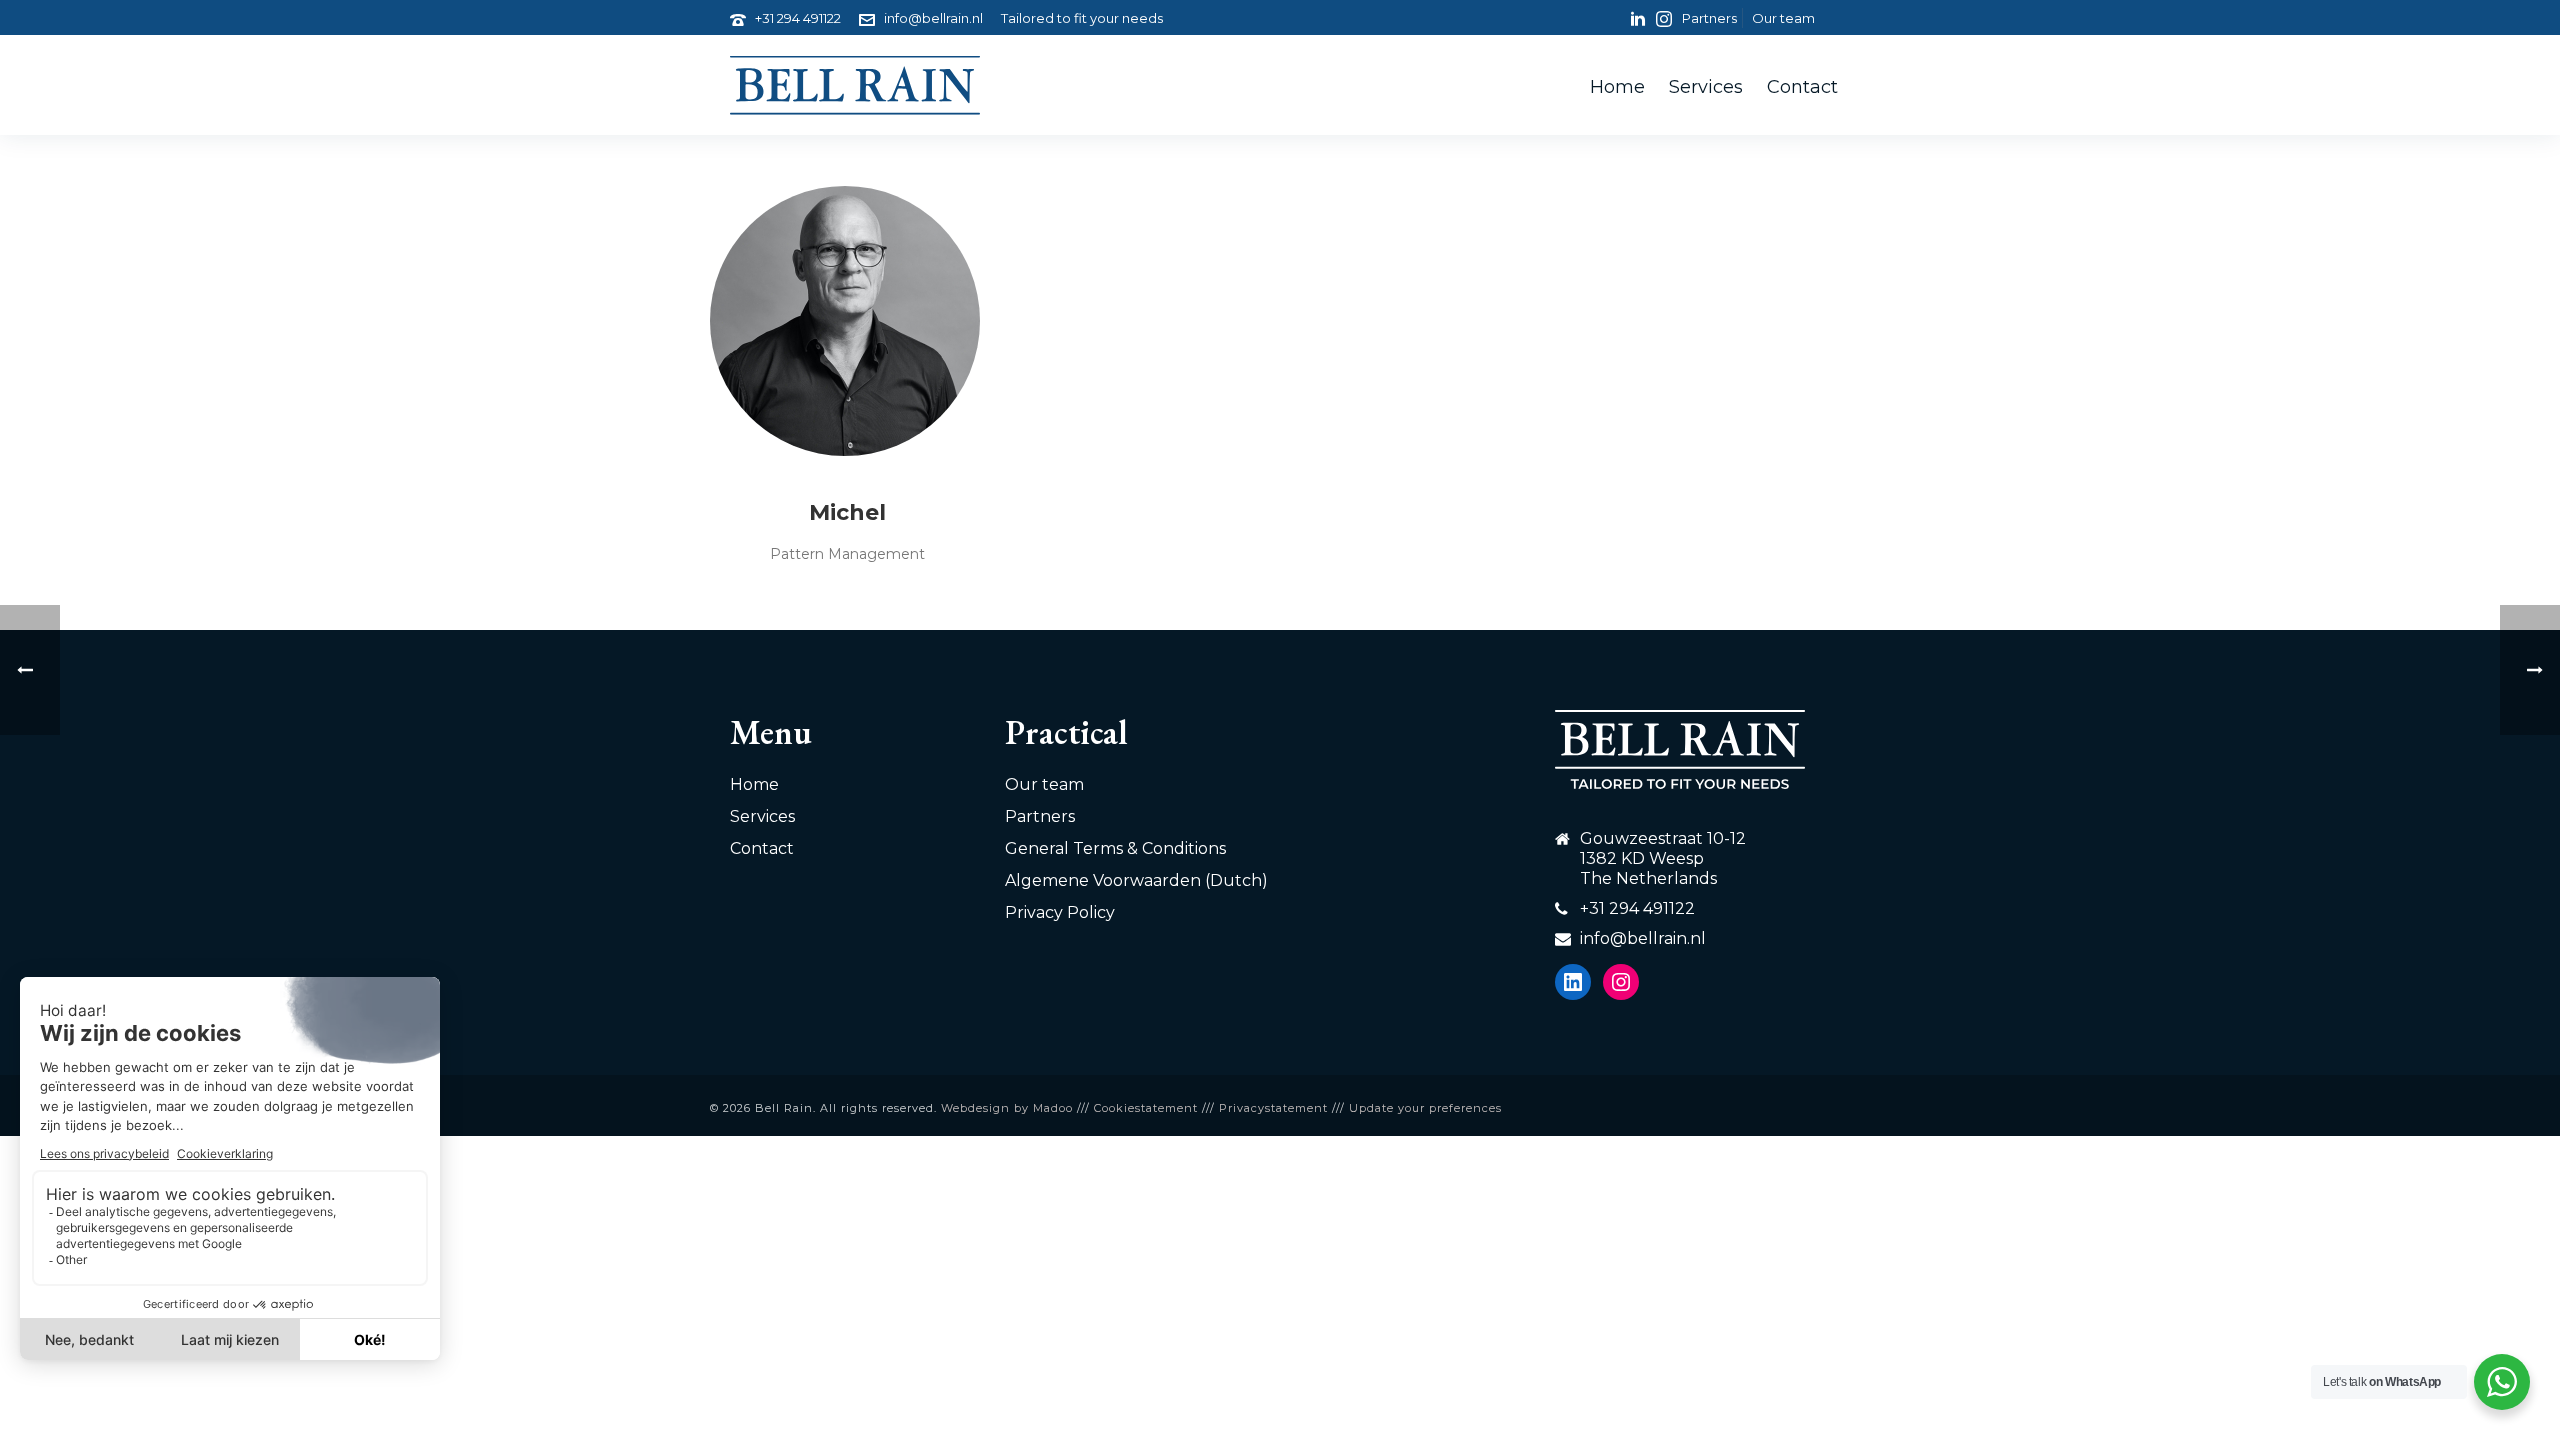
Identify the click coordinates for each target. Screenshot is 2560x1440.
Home (1617, 87)
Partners (1040, 816)
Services (1706, 87)
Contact (1802, 87)
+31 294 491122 (798, 18)
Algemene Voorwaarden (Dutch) (1136, 880)
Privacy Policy (1060, 912)
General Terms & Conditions (1115, 848)
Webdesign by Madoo (1007, 1108)
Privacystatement (1273, 1108)
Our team (1044, 784)
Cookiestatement (1146, 1108)
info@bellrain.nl (933, 18)
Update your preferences (1425, 1108)
